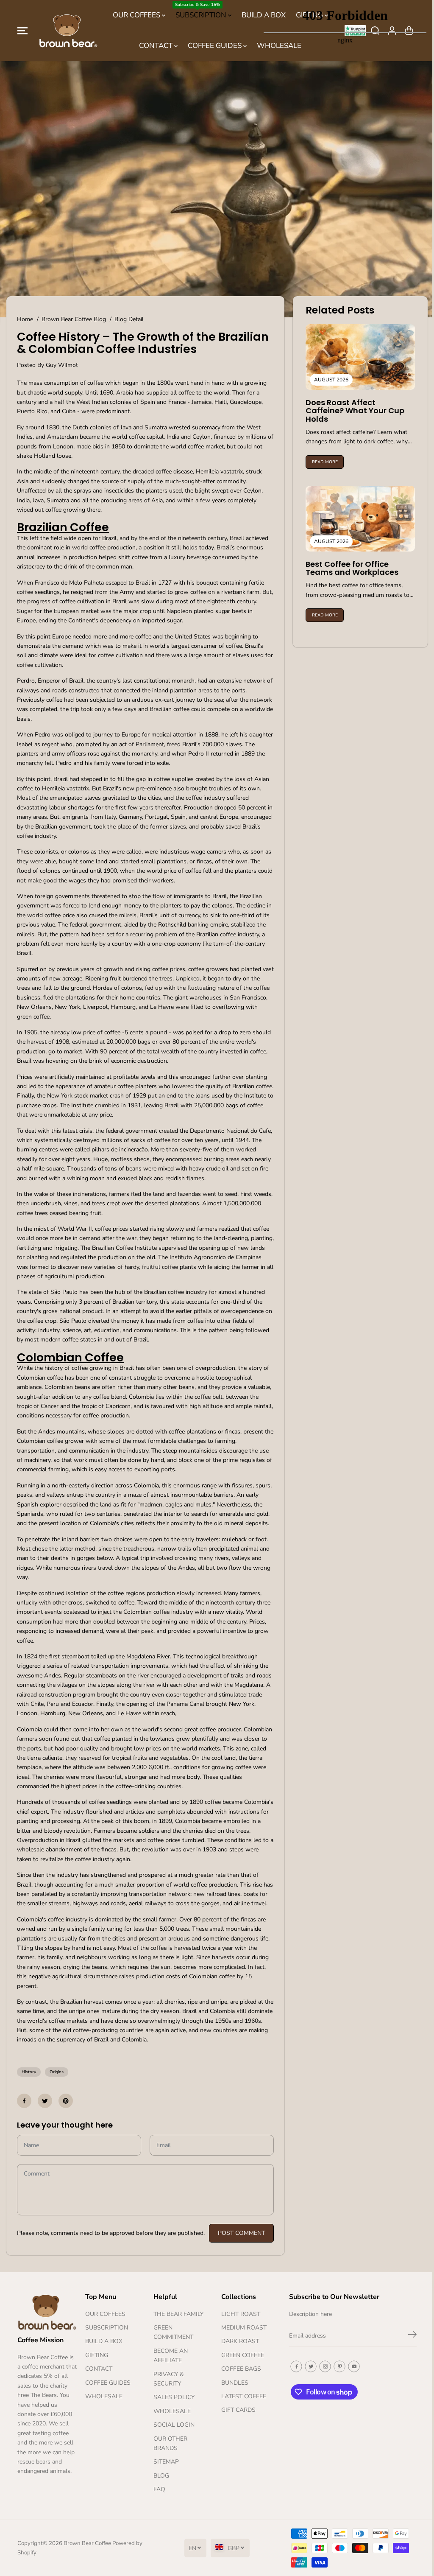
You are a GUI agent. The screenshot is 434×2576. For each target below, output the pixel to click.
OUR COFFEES (135, 15)
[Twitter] (45, 2117)
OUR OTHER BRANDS (169, 2462)
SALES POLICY (172, 2416)
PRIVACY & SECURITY (167, 2398)
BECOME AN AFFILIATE (169, 2375)
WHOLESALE (103, 2415)
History (29, 2089)
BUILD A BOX (103, 2360)
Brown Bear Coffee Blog (74, 317)
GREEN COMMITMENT (172, 2351)
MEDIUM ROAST (242, 2347)
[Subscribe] (409, 2355)
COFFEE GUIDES (213, 46)
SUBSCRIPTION (199, 11)
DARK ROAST (238, 2360)
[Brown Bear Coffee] (68, 31)
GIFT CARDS (236, 2429)
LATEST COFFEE (242, 2415)
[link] (46, 2331)
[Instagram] (323, 2386)
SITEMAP (164, 2481)
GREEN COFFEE (241, 2374)
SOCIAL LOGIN (172, 2444)
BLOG (160, 2495)
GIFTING (96, 2374)
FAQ (158, 2508)
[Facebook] (24, 2117)
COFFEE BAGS (239, 2388)
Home (25, 317)
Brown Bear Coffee (87, 2562)
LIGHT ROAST (239, 2333)
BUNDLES (233, 2401)
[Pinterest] (66, 2117)
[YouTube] (351, 2386)
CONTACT (154, 46)
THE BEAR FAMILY (177, 2333)
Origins (57, 2089)
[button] (22, 31)
